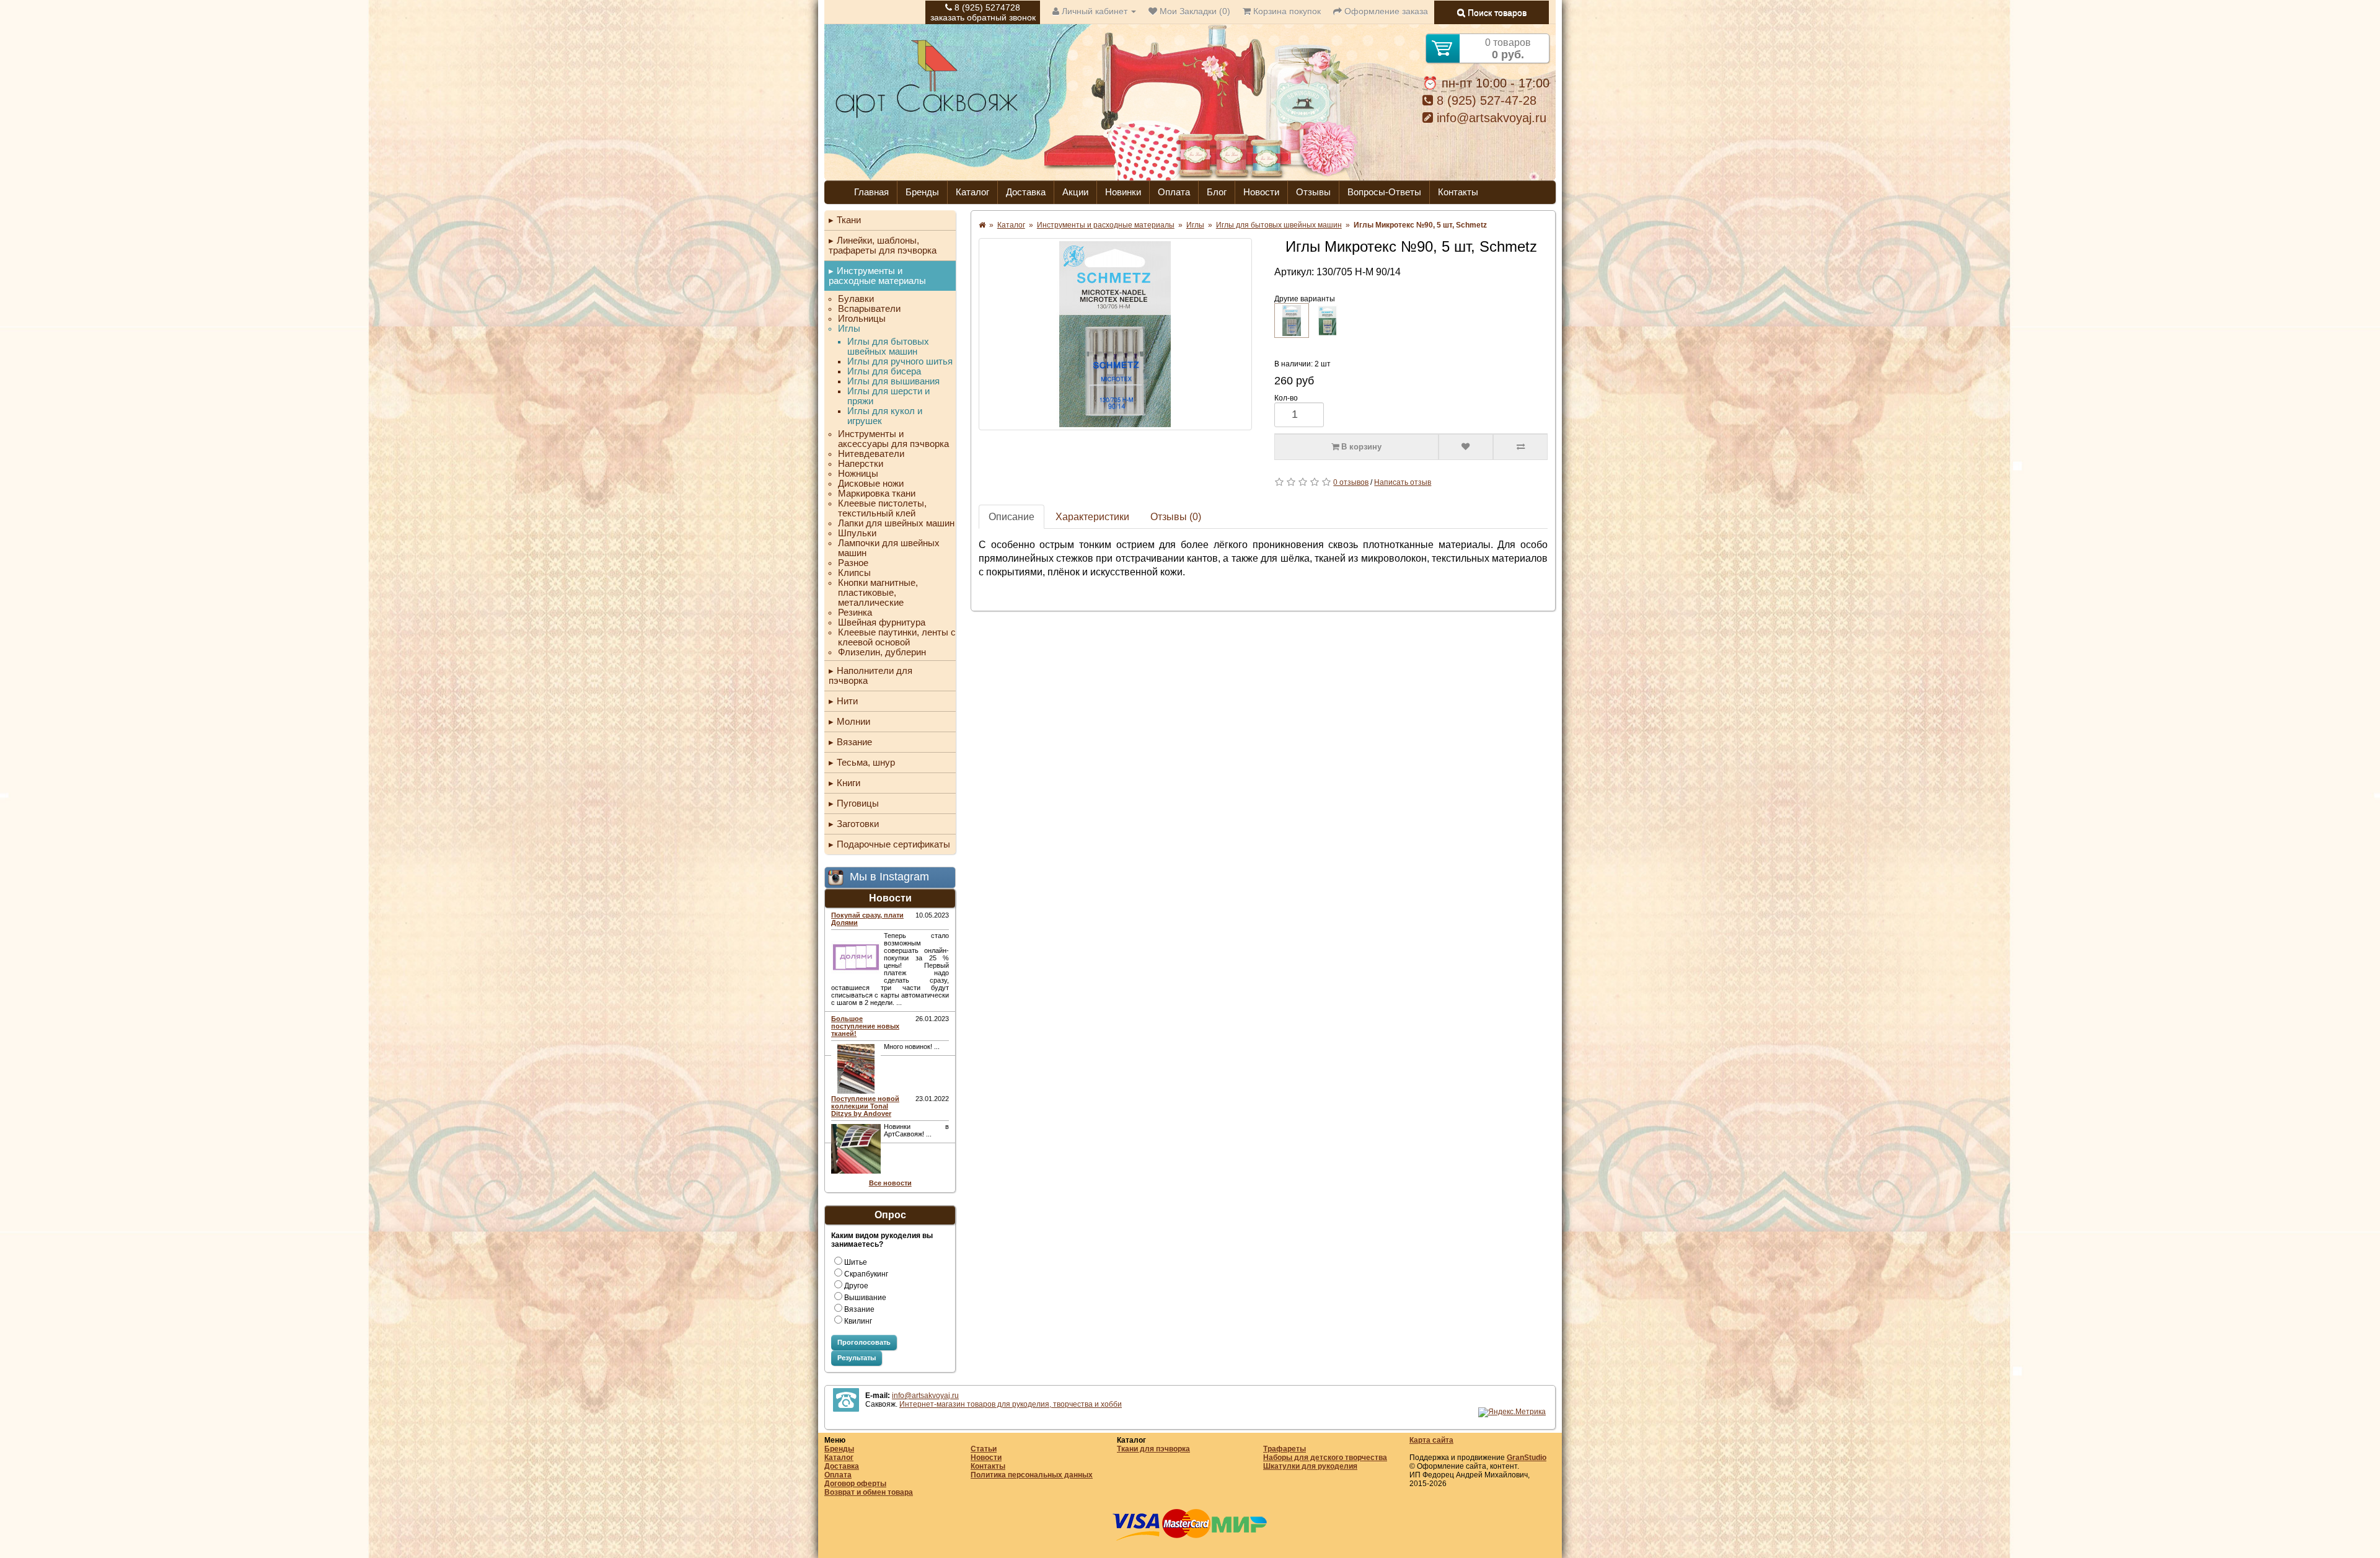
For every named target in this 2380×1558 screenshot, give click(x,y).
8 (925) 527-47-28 (1485, 100)
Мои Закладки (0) (1194, 11)
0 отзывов (1351, 482)
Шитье (856, 1262)
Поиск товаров (1496, 12)
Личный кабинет (1095, 11)
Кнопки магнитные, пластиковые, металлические (878, 593)
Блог (1217, 192)
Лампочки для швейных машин (889, 548)
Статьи (984, 1449)
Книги (848, 783)
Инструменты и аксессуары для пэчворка (893, 439)
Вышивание (865, 1298)
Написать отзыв (1403, 482)
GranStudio (1527, 1458)
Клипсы (854, 573)
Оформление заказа (1385, 11)
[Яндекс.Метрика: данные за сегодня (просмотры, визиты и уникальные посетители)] (1512, 1412)
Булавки (856, 299)
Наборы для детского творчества (1325, 1458)
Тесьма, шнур (866, 762)
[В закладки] (1466, 447)
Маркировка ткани (877, 494)
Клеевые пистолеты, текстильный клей (882, 508)
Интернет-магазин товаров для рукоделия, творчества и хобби (1011, 1404)
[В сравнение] (1520, 447)
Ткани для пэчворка (1153, 1449)
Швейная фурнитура (882, 622)
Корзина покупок (1286, 11)
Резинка (855, 613)
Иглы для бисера (884, 371)
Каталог (972, 192)
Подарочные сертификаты (893, 844)
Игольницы (862, 319)
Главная (871, 192)
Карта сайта (1431, 1440)
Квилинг (858, 1321)
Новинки (1123, 192)
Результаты (857, 1358)
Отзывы (1313, 192)
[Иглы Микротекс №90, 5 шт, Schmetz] (1115, 334)
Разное (853, 563)
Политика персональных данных (1032, 1475)
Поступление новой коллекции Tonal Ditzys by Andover (865, 1106)
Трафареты (1285, 1449)
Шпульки (857, 533)
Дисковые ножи (871, 484)
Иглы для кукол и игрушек (885, 416)
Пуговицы (858, 803)
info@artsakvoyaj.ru (1490, 118)
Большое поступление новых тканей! (865, 1026)
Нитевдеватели (871, 454)
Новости (1261, 192)
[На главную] (927, 117)
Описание (1011, 517)
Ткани (849, 220)
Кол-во (1286, 398)
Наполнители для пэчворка (870, 675)
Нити (847, 701)
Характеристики (1092, 517)
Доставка (1026, 192)
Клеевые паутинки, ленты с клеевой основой (897, 637)
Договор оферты (855, 1484)
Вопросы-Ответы (1384, 192)
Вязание (854, 742)
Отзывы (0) (1176, 517)
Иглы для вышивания (893, 381)
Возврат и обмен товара (869, 1492)
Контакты (1458, 192)
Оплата (1174, 192)
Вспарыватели (869, 309)
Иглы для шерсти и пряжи (888, 396)
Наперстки (861, 464)
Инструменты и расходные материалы (877, 276)
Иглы (849, 329)
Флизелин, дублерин (882, 652)
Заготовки (858, 824)
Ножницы (858, 474)
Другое (856, 1286)
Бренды (922, 192)
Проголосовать (864, 1342)
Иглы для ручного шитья (900, 361)
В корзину (1360, 447)
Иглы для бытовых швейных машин (888, 347)
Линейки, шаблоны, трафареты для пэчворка (883, 245)
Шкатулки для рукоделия (1310, 1466)
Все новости (890, 1183)
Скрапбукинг (866, 1274)
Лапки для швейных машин (896, 523)
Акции (1075, 192)
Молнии (853, 721)
